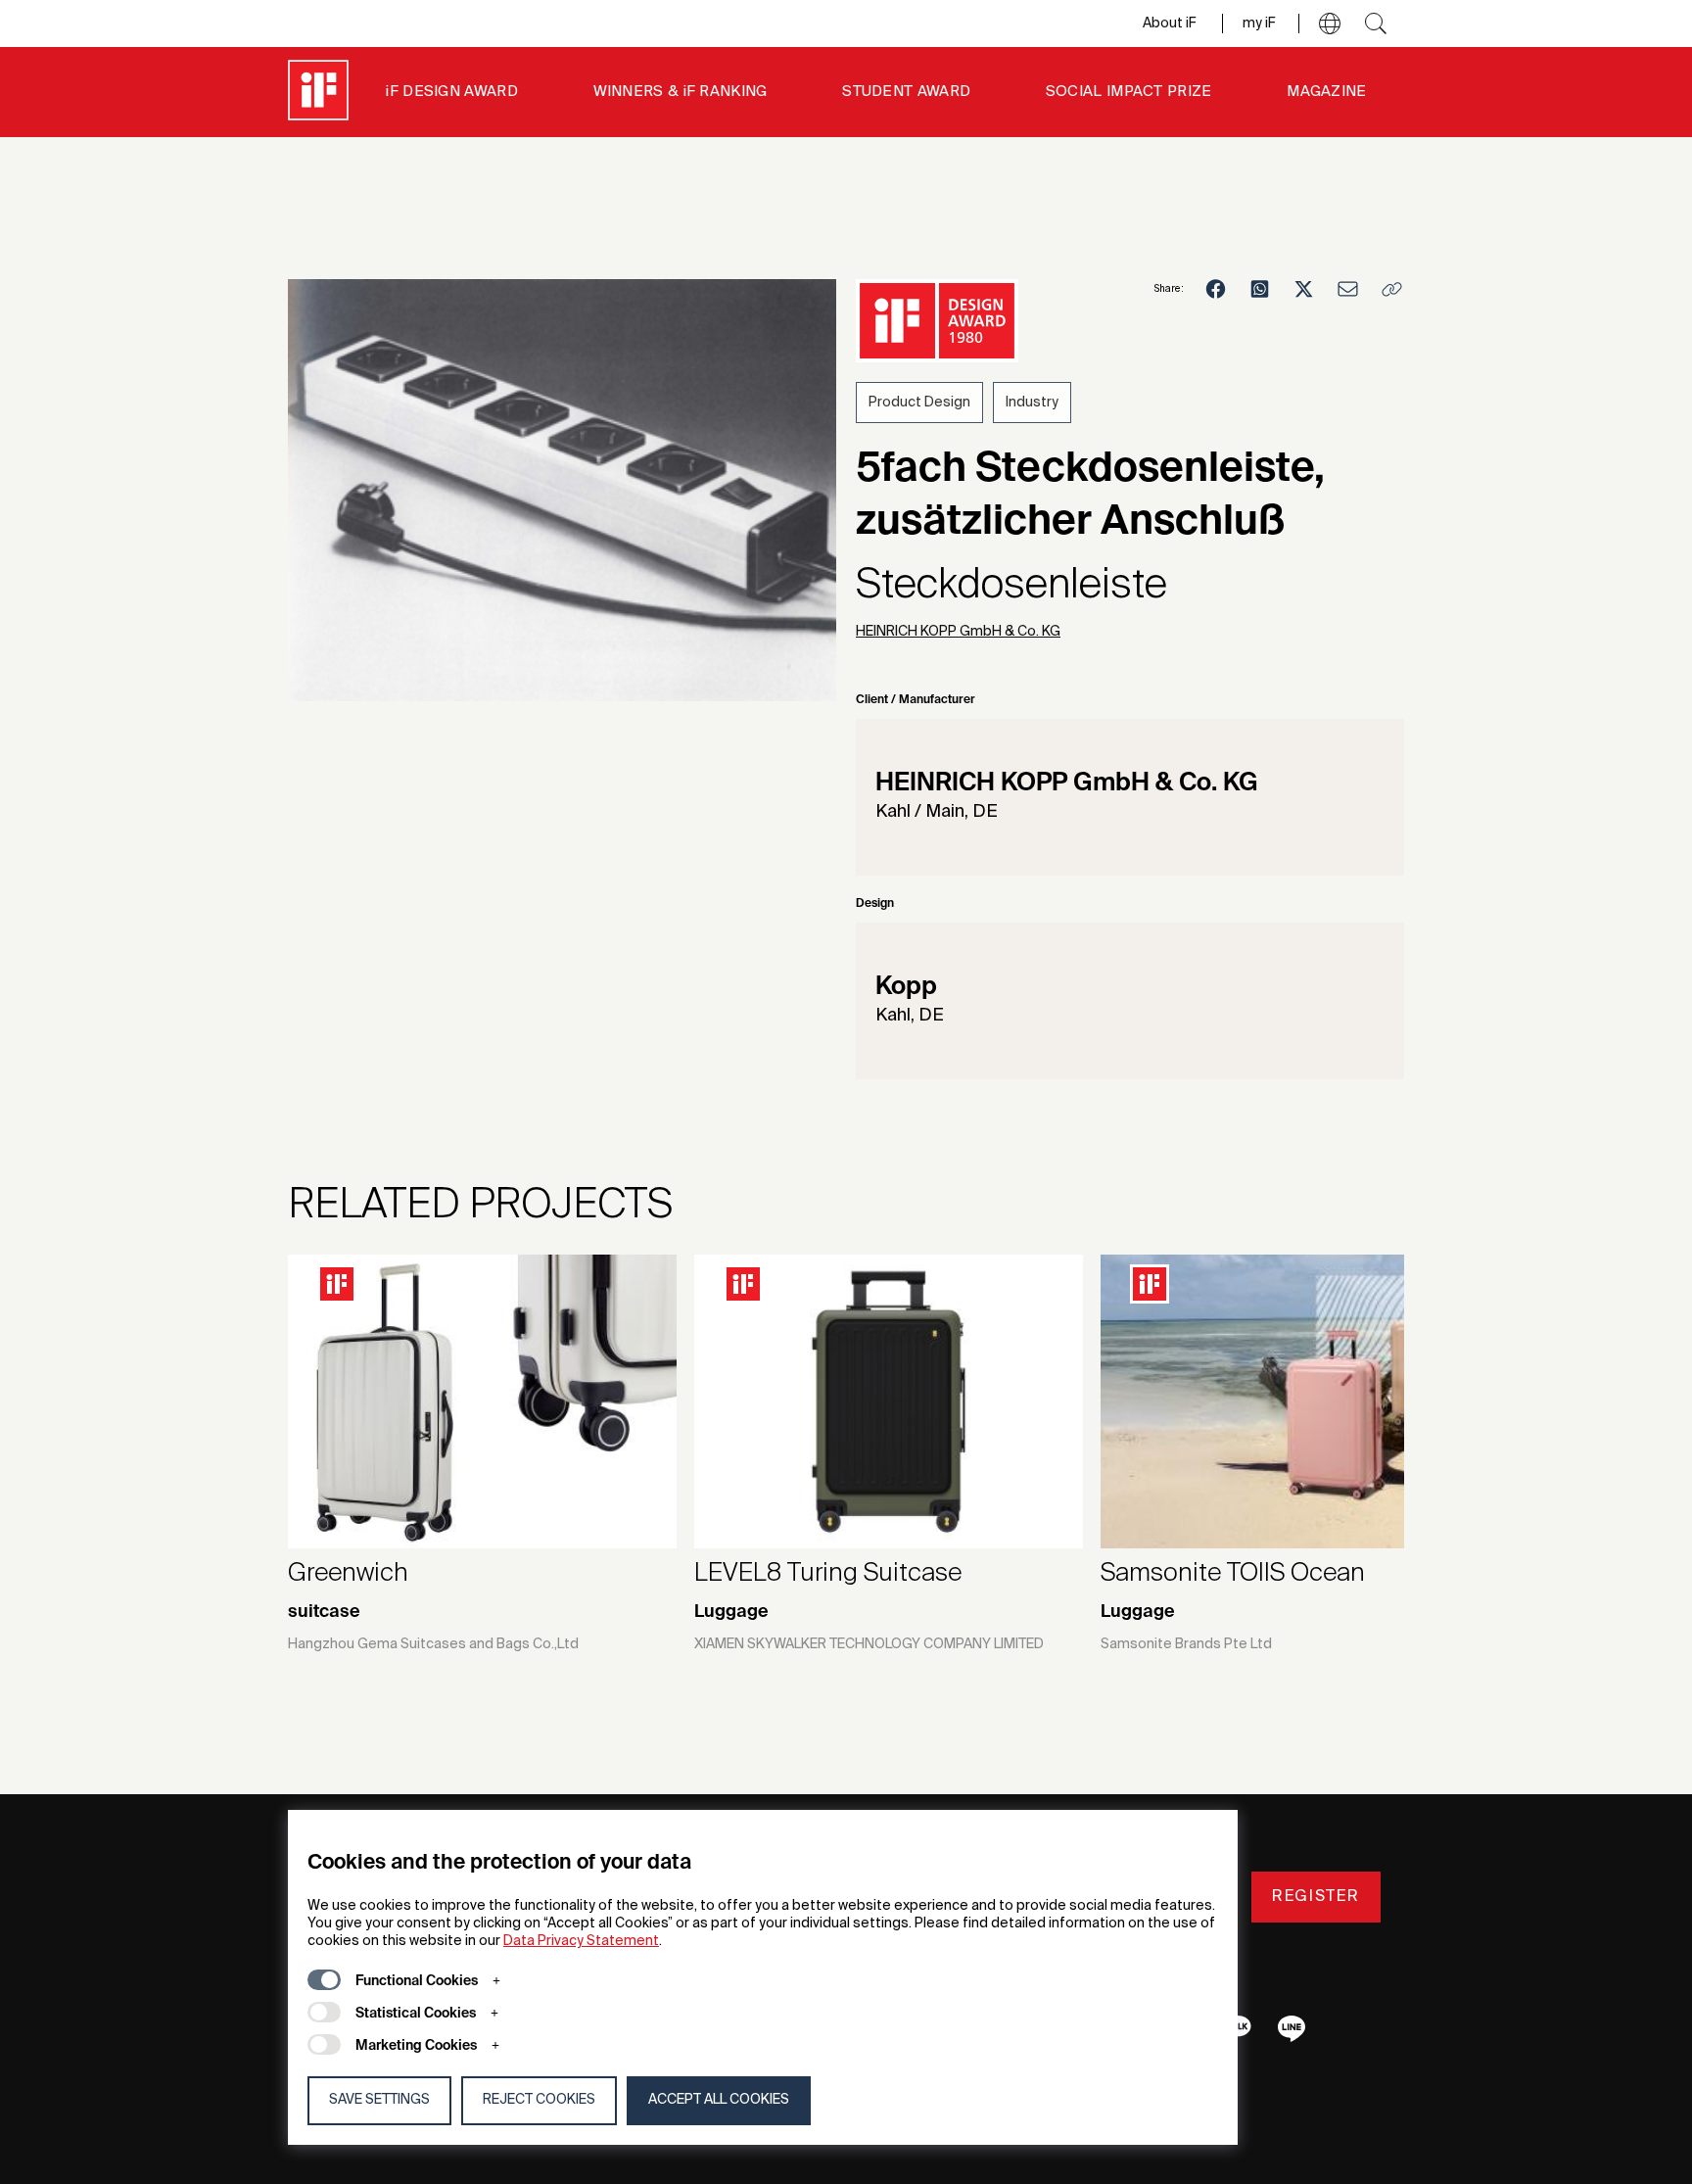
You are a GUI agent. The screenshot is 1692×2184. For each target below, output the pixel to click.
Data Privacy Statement (581, 1941)
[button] (1330, 24)
